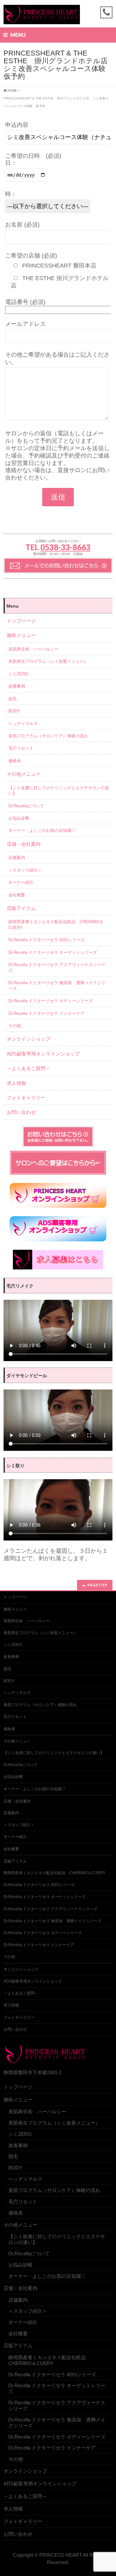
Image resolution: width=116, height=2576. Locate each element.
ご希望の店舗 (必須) (31, 256)
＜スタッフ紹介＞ (25, 870)
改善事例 (17, 686)
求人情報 (16, 1083)
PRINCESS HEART (61, 2555)
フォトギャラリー (26, 1098)
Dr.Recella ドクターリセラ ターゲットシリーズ (53, 952)
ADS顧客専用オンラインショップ (43, 1054)
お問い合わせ (21, 1112)
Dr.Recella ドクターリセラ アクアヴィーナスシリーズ (57, 967)
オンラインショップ (29, 1039)
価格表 (15, 761)
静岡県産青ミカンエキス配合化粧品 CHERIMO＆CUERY (56, 924)
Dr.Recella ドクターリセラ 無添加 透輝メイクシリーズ (57, 985)
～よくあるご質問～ (29, 1068)
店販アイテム (21, 908)
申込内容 (17, 125)
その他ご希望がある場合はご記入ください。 (57, 358)
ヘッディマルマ (23, 724)
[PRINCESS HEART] (42, 17)
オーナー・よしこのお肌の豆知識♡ (42, 830)
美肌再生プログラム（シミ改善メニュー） (48, 661)
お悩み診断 (19, 818)
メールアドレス (25, 324)
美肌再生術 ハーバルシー (34, 649)
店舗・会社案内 (24, 844)
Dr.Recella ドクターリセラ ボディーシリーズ (51, 1001)
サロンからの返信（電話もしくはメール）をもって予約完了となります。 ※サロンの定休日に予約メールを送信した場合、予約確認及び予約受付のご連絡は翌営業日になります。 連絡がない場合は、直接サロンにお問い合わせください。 (57, 455)
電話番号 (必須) (25, 302)
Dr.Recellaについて (26, 806)
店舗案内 (17, 858)
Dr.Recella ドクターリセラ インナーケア (46, 1013)
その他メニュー (24, 774)
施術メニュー (21, 635)
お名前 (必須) (22, 225)
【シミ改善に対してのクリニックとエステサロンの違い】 (59, 791)
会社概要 (17, 895)
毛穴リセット (21, 748)
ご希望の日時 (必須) (33, 156)
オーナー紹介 (21, 882)
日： (11, 163)
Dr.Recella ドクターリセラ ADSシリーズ (47, 940)
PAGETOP (97, 1585)
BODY (14, 711)
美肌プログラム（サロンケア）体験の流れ (48, 736)
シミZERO (18, 674)
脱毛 (13, 699)
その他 (15, 1026)
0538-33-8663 (65, 547)
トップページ (21, 621)
